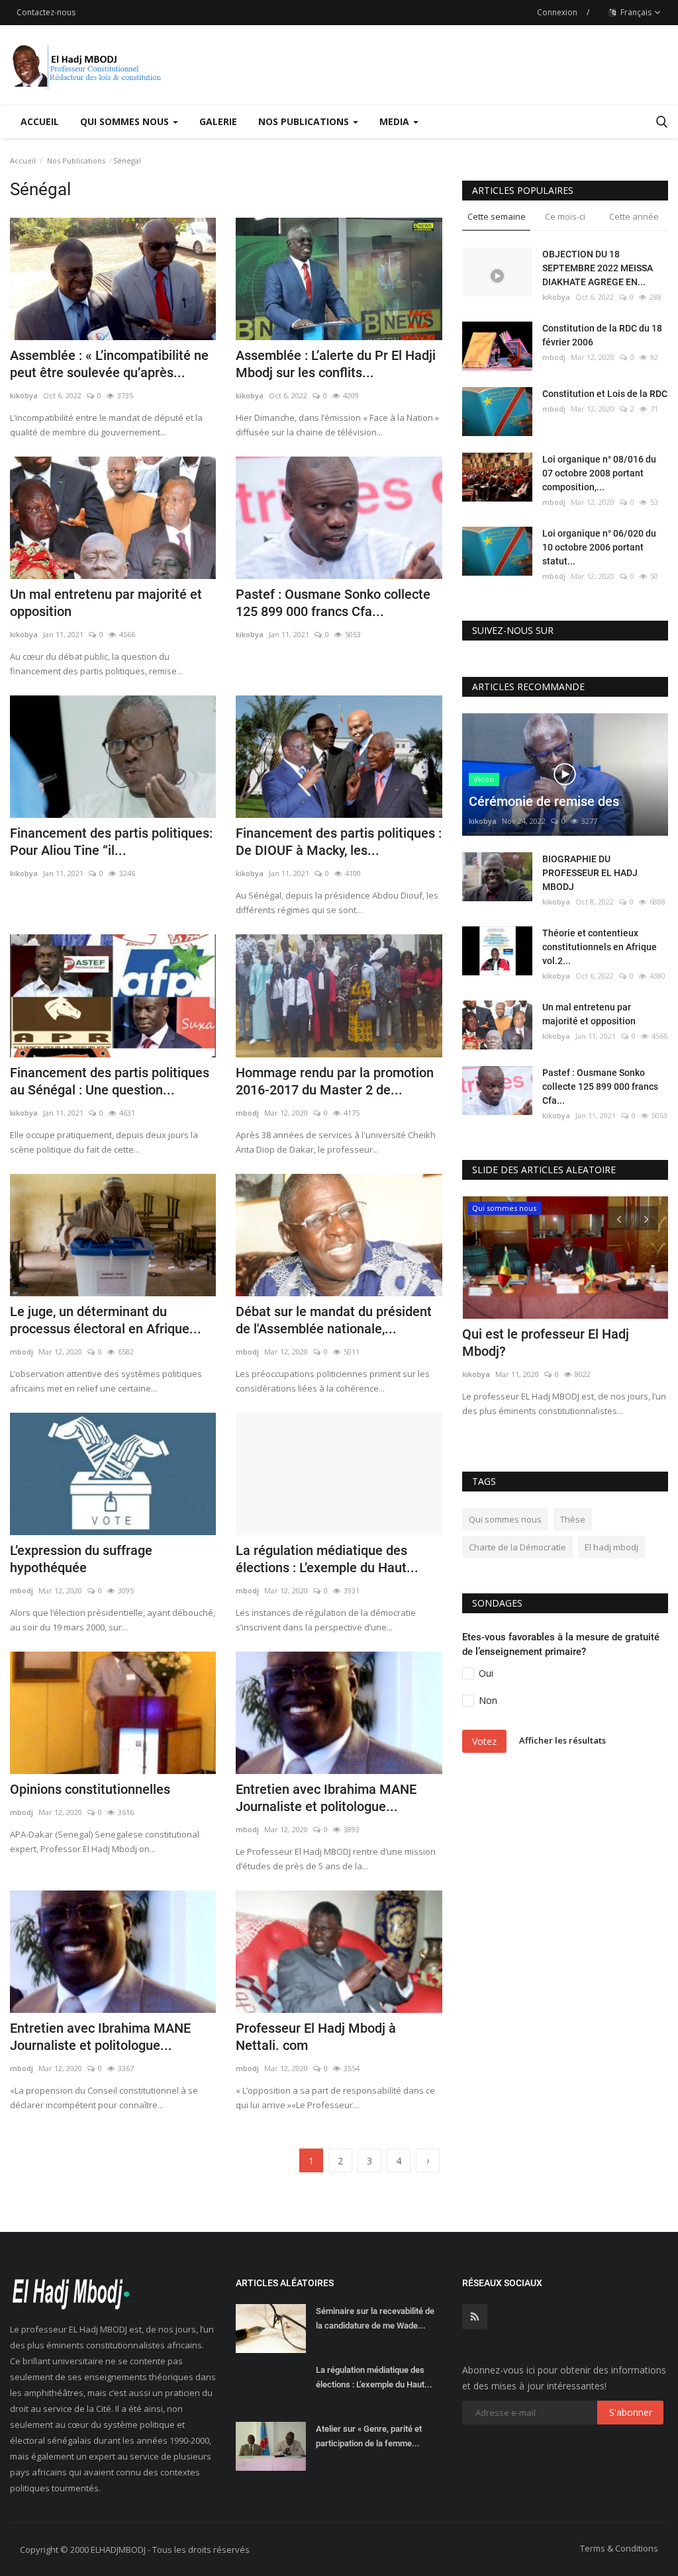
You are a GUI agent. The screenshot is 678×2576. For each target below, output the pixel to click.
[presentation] (619, 1218)
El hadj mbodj (611, 1547)
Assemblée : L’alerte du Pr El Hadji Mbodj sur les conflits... (336, 364)
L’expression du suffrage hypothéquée (81, 1559)
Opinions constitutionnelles (90, 1789)
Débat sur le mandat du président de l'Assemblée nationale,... (334, 1320)
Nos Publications (76, 160)
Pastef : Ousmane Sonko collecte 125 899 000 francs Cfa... (333, 603)
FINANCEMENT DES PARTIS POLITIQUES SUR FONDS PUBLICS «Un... (564, 1351)
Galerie (218, 121)
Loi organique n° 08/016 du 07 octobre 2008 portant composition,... (599, 473)
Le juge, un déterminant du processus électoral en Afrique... (106, 1320)
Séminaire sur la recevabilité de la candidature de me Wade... (375, 2318)
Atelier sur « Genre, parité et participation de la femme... (369, 2436)
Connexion (557, 12)
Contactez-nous (46, 12)
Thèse (573, 1519)
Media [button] (396, 121)
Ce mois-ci (565, 216)
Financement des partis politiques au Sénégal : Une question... (110, 1081)
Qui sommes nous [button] (126, 121)
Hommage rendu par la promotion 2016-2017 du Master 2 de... (335, 1081)
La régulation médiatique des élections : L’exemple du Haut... (327, 1559)
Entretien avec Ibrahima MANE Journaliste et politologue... (326, 1798)
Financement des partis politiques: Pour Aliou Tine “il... (111, 842)
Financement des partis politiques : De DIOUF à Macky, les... (339, 842)
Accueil (40, 121)
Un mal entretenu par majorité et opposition (106, 603)
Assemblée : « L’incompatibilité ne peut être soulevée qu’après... (109, 364)
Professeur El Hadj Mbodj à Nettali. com (316, 2037)
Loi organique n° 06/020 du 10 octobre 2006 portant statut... (599, 547)
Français (635, 12)
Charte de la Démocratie (517, 1547)
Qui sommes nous (505, 1519)
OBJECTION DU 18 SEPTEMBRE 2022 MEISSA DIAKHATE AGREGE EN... (598, 268)
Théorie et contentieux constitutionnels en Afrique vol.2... (600, 947)
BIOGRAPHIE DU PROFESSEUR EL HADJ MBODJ (590, 873)
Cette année (634, 216)
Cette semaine (497, 216)
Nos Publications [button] (305, 121)
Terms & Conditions (619, 2548)
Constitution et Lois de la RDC (605, 394)
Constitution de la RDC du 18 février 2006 (602, 335)
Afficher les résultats (562, 1740)
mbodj (247, 1113)
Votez (484, 1741)
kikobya (24, 395)
